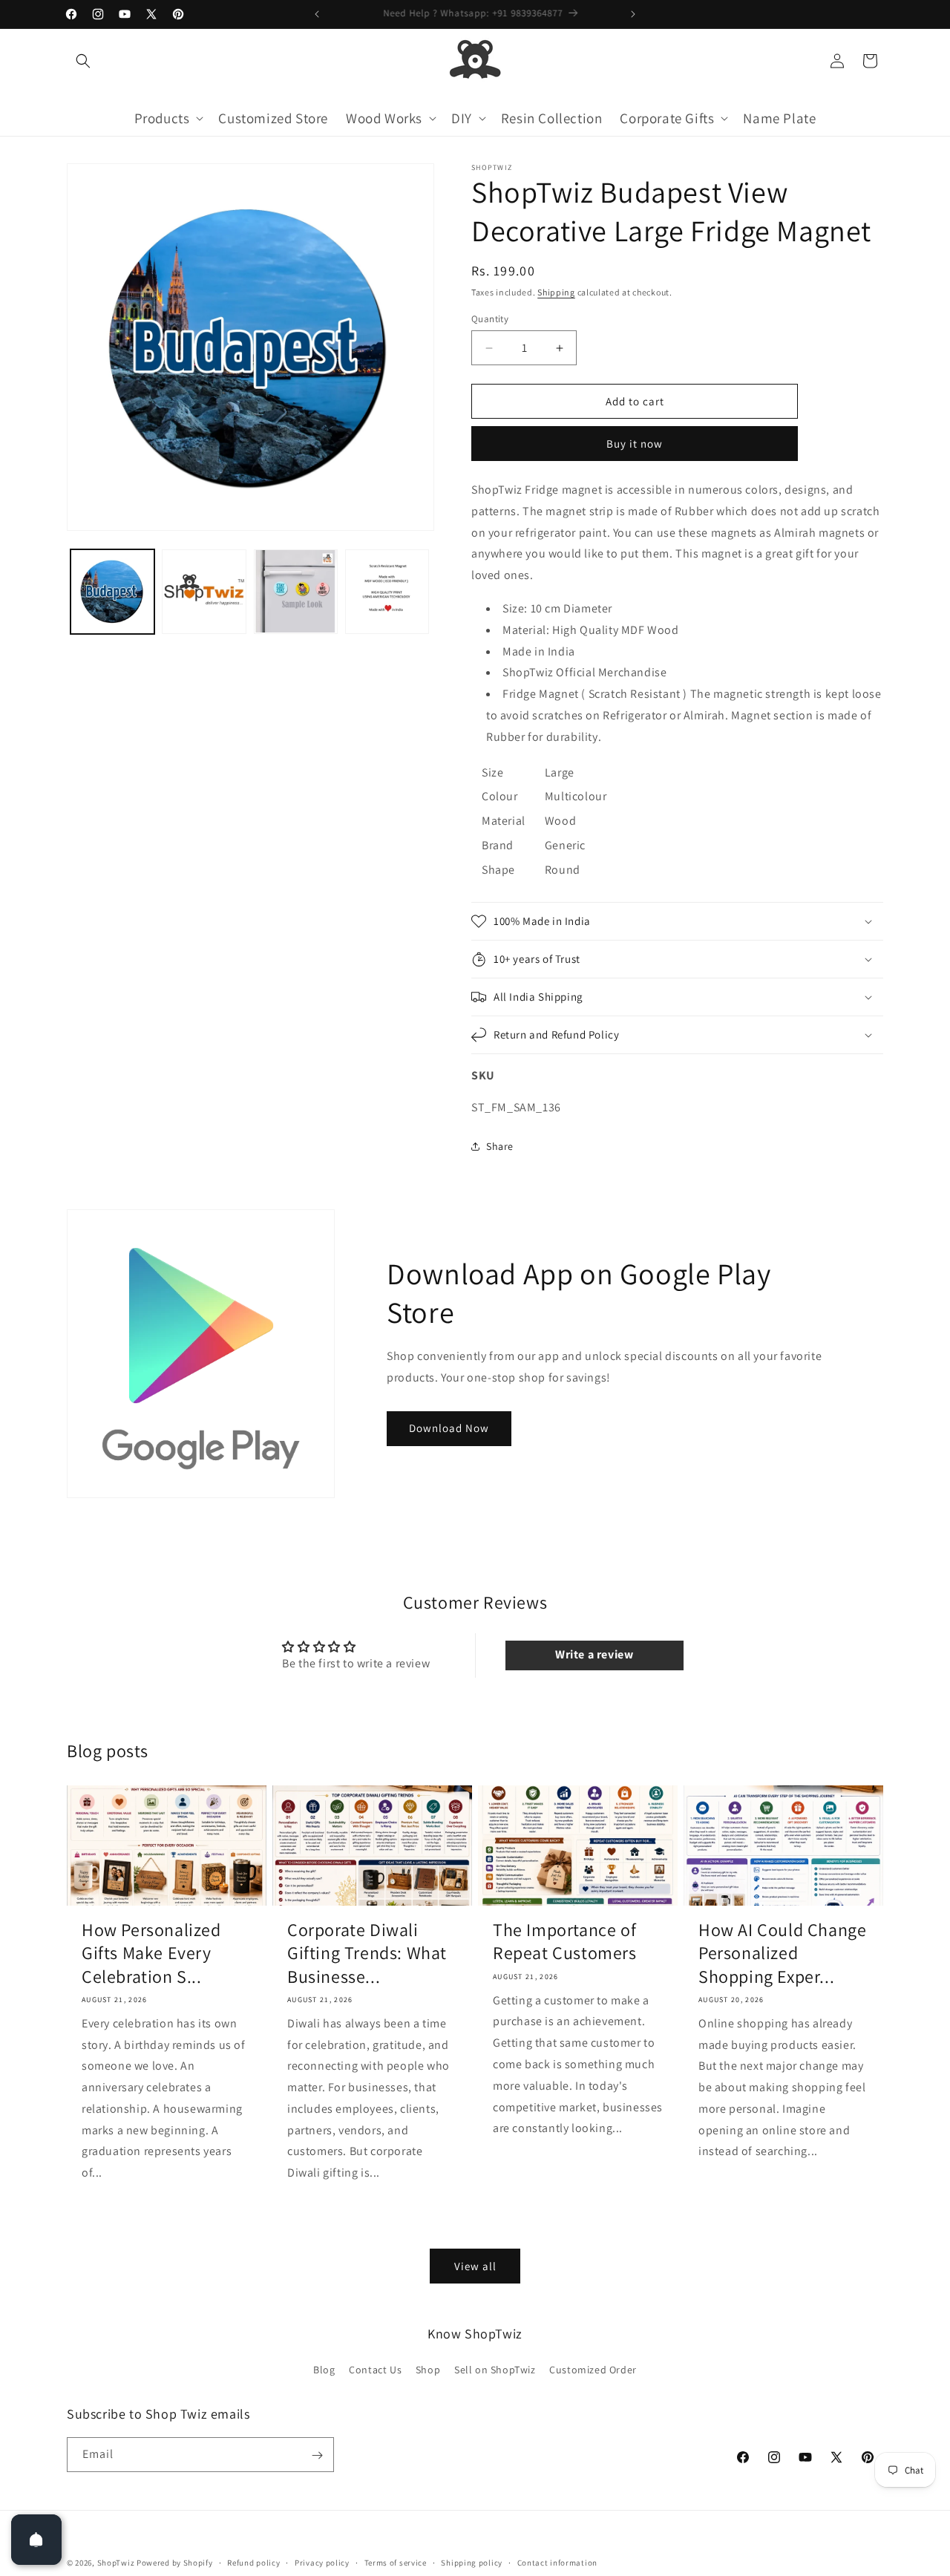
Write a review (594, 1654)
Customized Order (593, 2370)
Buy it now (635, 444)
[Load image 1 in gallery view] (112, 591)
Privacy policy (322, 2562)
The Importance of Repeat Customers (565, 1941)
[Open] (36, 2540)
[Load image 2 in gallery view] (204, 591)
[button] (83, 61)
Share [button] (500, 1146)
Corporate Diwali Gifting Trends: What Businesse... (367, 1953)
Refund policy (253, 2562)
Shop (428, 2370)
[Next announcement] (633, 14)
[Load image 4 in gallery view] (387, 591)
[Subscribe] (317, 2455)
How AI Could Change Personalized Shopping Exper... (782, 1953)
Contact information (557, 2562)
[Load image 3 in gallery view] (296, 591)
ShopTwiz (116, 2563)
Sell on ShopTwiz (495, 2370)
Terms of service (396, 2562)
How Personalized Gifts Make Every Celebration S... (151, 1953)
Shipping (556, 292)
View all (475, 2265)
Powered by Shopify (175, 2563)
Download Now (449, 1428)
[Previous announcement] (317, 14)
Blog (324, 2370)
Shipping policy (472, 2562)
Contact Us (375, 2370)
